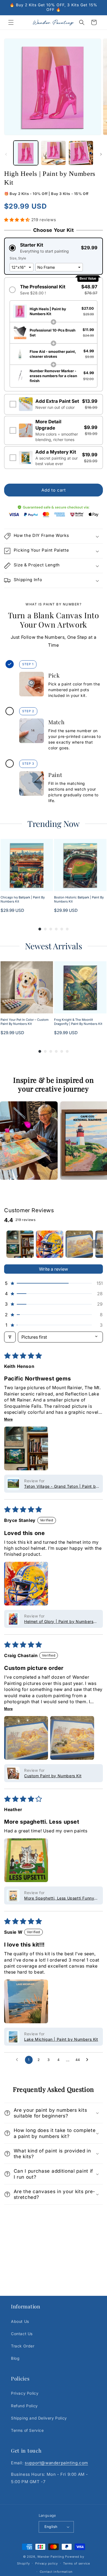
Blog (15, 2358)
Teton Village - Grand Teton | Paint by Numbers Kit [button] (61, 1487)
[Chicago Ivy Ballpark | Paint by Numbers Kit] (27, 865)
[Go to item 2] (50, 1244)
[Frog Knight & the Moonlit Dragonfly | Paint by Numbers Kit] (80, 987)
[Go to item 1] (20, 1244)
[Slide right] (101, 154)
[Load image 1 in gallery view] (26, 153)
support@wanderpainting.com (56, 2463)
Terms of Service (27, 2430)
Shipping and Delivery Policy (39, 2418)
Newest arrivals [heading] (54, 946)
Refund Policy (24, 2406)
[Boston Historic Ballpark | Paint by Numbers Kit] (80, 865)
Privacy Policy (25, 2393)
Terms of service (76, 2563)
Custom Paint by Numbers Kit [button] (53, 1776)
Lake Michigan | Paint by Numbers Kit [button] (61, 2039)
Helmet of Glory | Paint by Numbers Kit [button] (59, 1622)
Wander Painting (51, 2557)
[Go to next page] (89, 2060)
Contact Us (22, 2334)
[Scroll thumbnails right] (96, 1244)
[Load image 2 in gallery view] (53, 153)
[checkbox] (54, 404)
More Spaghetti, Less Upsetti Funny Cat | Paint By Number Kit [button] (59, 1898)
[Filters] (10, 1337)
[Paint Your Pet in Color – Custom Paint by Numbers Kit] (27, 987)
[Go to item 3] (79, 1244)
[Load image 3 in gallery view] (81, 153)
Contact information (56, 2572)
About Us (20, 2321)
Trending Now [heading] (54, 824)
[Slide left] (6, 154)
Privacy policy (47, 2563)
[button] (11, 22)
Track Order (23, 2346)
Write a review (54, 1269)
